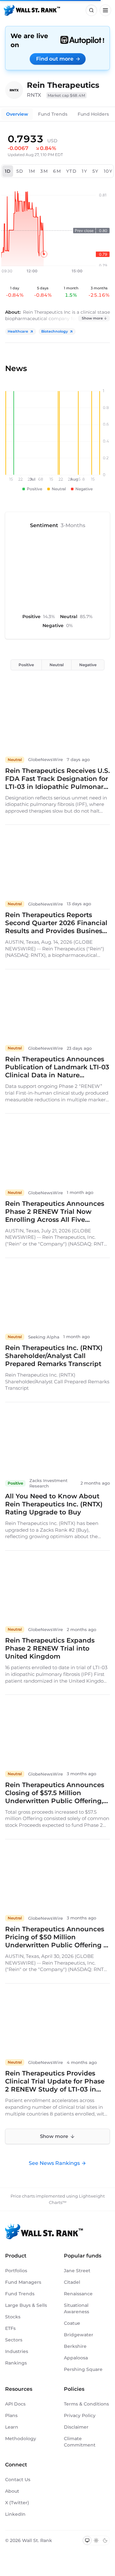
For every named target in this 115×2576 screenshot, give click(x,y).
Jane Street (77, 2271)
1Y (84, 171)
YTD (71, 171)
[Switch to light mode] (96, 2540)
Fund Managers (23, 2282)
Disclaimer (76, 2427)
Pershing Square (83, 2369)
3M (44, 171)
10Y (108, 171)
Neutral (57, 665)
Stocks (13, 2317)
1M (32, 171)
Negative (88, 665)
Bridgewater (79, 2335)
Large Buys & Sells (26, 2305)
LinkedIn (15, 2514)
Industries (17, 2351)
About (12, 2491)
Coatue (72, 2323)
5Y (96, 171)
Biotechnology (54, 331)
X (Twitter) (17, 2503)
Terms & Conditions (86, 2404)
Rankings (16, 2363)
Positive (26, 665)
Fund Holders (93, 114)
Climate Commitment (80, 2442)
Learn (12, 2427)
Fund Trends (53, 114)
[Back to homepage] (32, 10)
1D (8, 171)
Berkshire (75, 2346)
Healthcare (18, 331)
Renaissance (78, 2294)
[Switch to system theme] (87, 2540)
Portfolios (16, 2271)
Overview (17, 114)
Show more (92, 318)
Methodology (21, 2439)
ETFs (10, 2328)
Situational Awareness (77, 2308)
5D (20, 171)
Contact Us (18, 2480)
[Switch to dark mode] (105, 2540)
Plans (11, 2415)
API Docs (15, 2404)
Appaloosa (76, 2358)
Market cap (66, 95)
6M (57, 171)
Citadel (72, 2282)
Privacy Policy (80, 2415)
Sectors (14, 2340)
